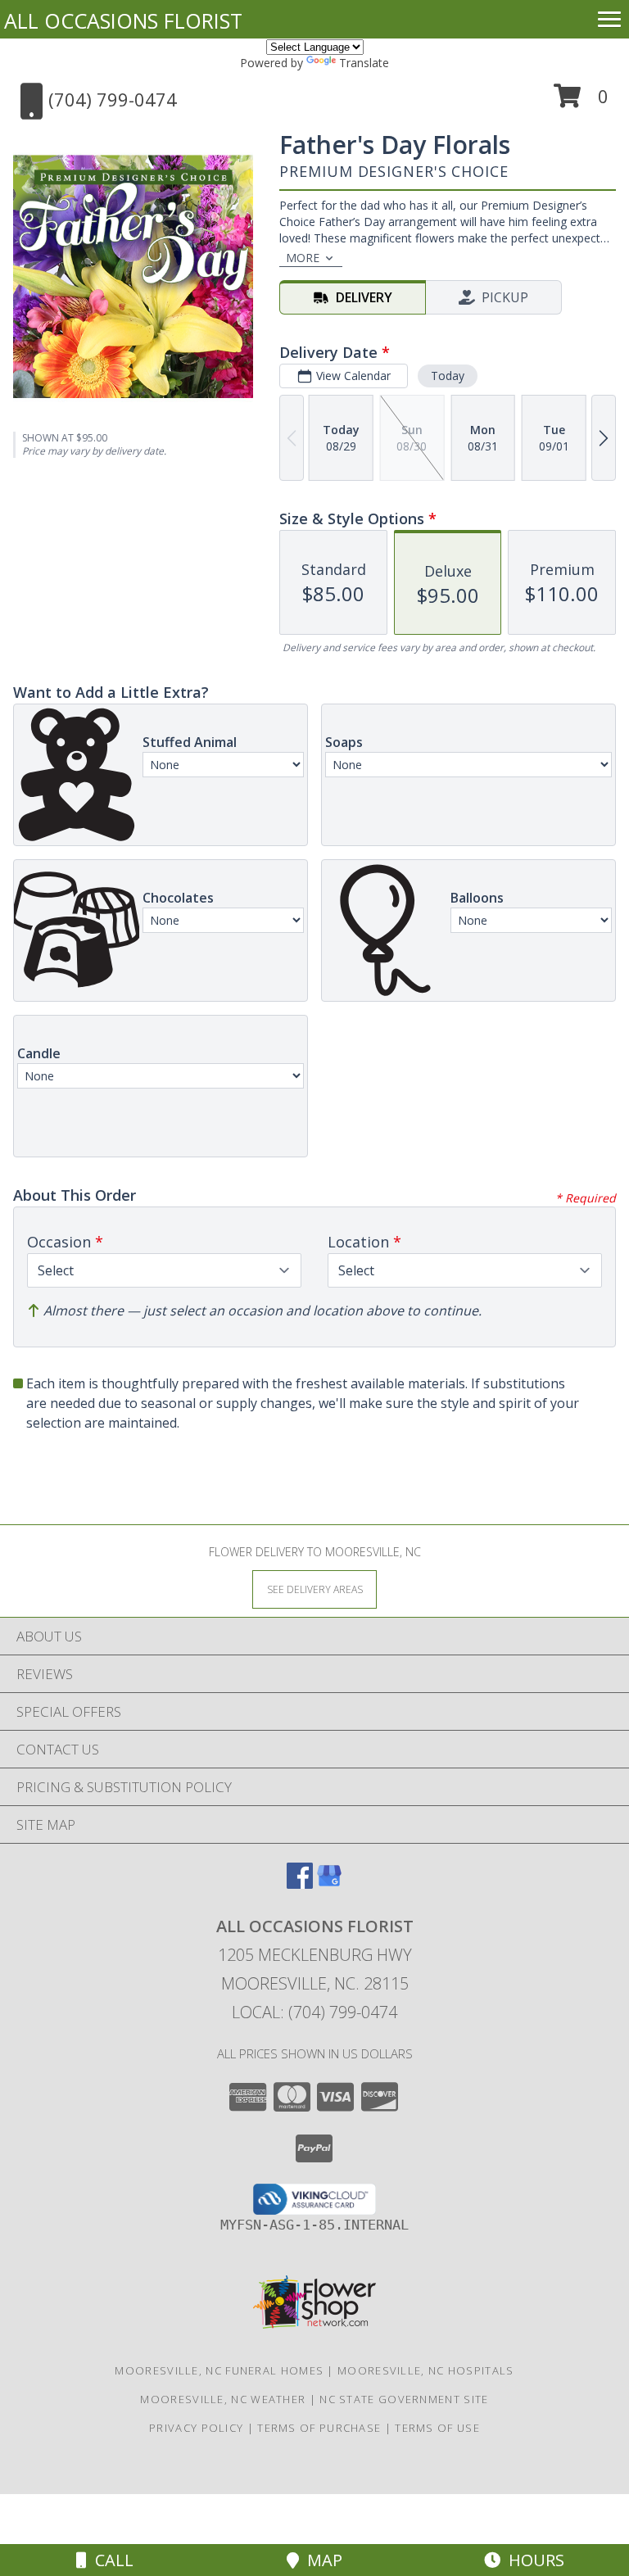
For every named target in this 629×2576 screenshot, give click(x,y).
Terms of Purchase (319, 2428)
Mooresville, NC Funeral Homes (219, 2370)
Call (110, 2560)
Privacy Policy (196, 2428)
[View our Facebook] (300, 1883)
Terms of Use (437, 2428)
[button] (581, 102)
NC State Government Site (404, 2399)
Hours (532, 2560)
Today (448, 376)
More (303, 258)
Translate (364, 63)
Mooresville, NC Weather (223, 2399)
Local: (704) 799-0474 (314, 2012)
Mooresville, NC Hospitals (426, 2370)
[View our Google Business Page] (329, 1883)
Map (321, 2560)
